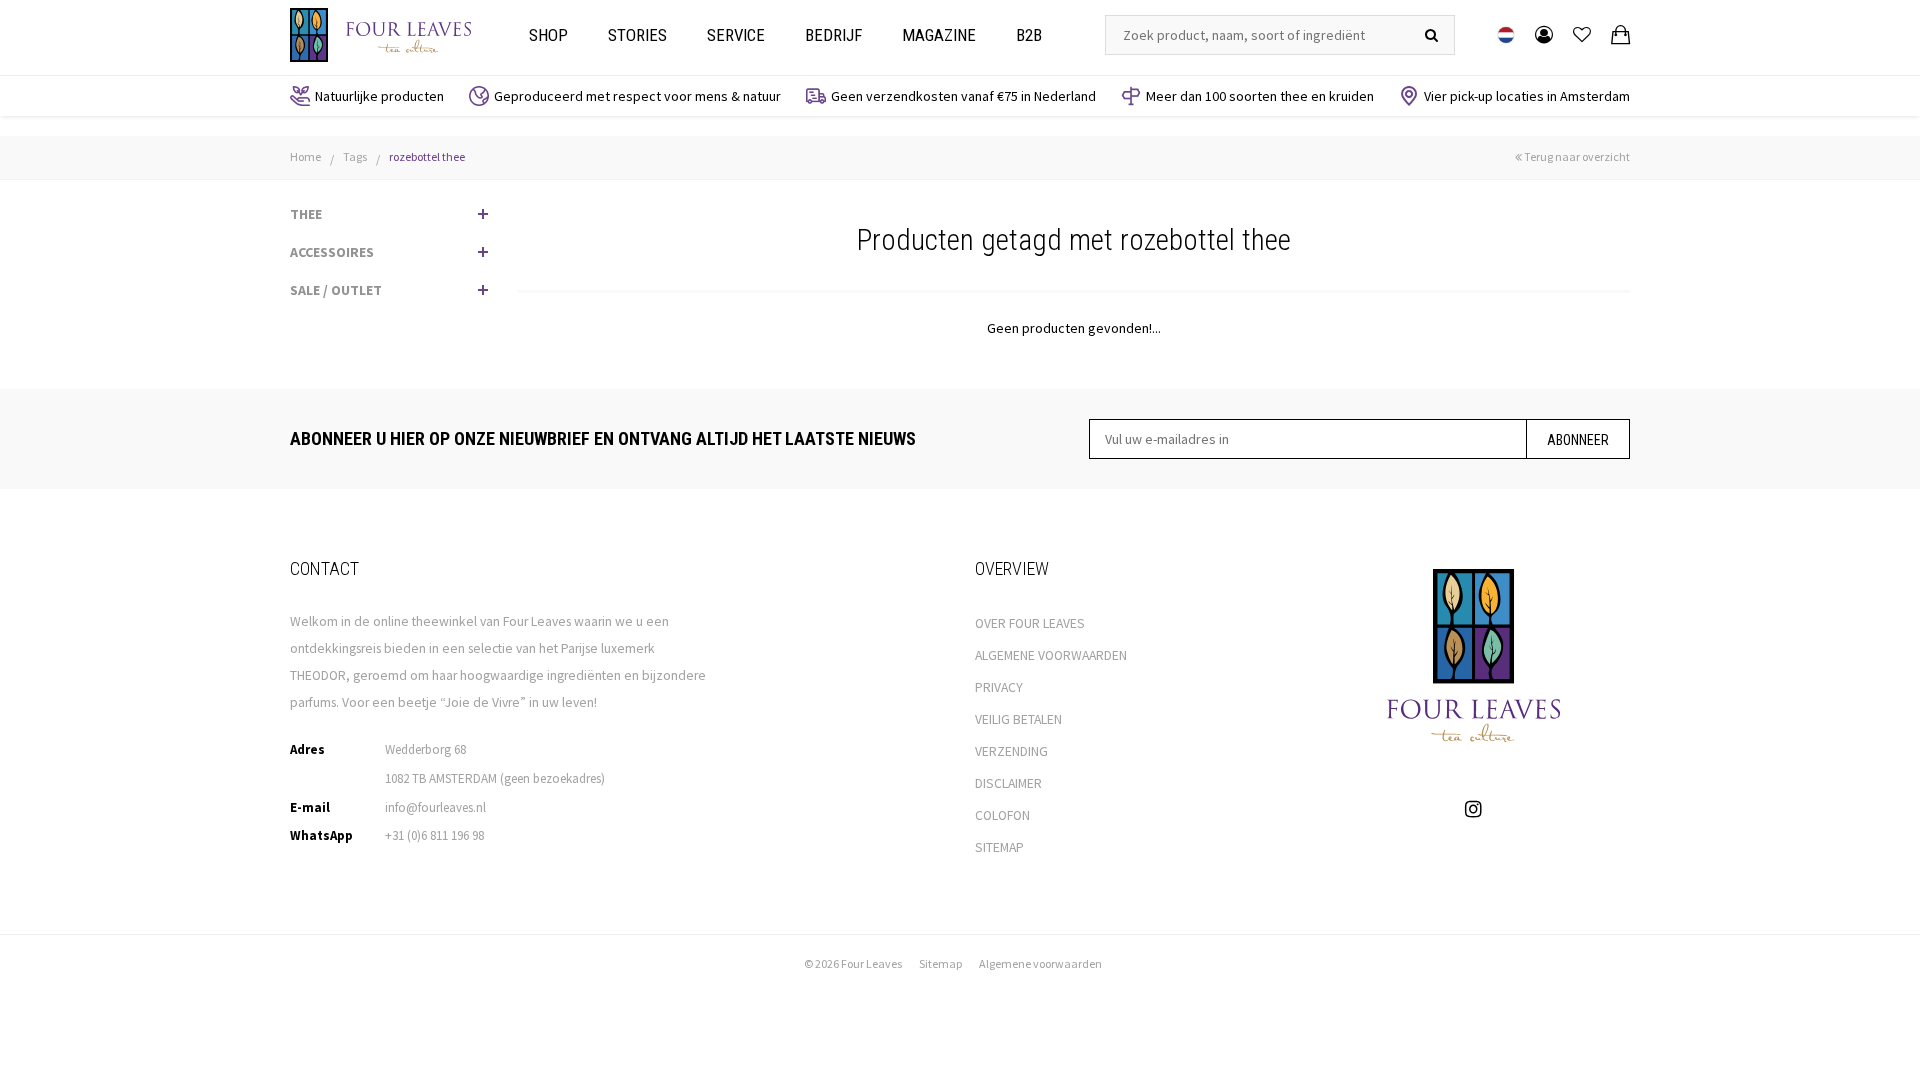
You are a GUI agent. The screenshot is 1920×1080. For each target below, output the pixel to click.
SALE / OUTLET (336, 290)
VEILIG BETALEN (1018, 719)
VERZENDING (1011, 751)
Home (305, 156)
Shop (548, 35)
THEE (306, 214)
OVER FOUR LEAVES (1030, 623)
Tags (355, 156)
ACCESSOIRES (332, 252)
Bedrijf (833, 35)
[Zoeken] (1431, 35)
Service (736, 35)
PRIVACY (999, 687)
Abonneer (1578, 440)
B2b (1029, 35)
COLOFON (1002, 815)
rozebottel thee (427, 156)
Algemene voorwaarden (1040, 963)
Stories (637, 35)
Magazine (939, 35)
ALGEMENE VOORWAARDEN (1051, 655)
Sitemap (940, 963)
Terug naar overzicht (1576, 156)
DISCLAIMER (1008, 783)
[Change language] (1506, 35)
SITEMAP (999, 847)
